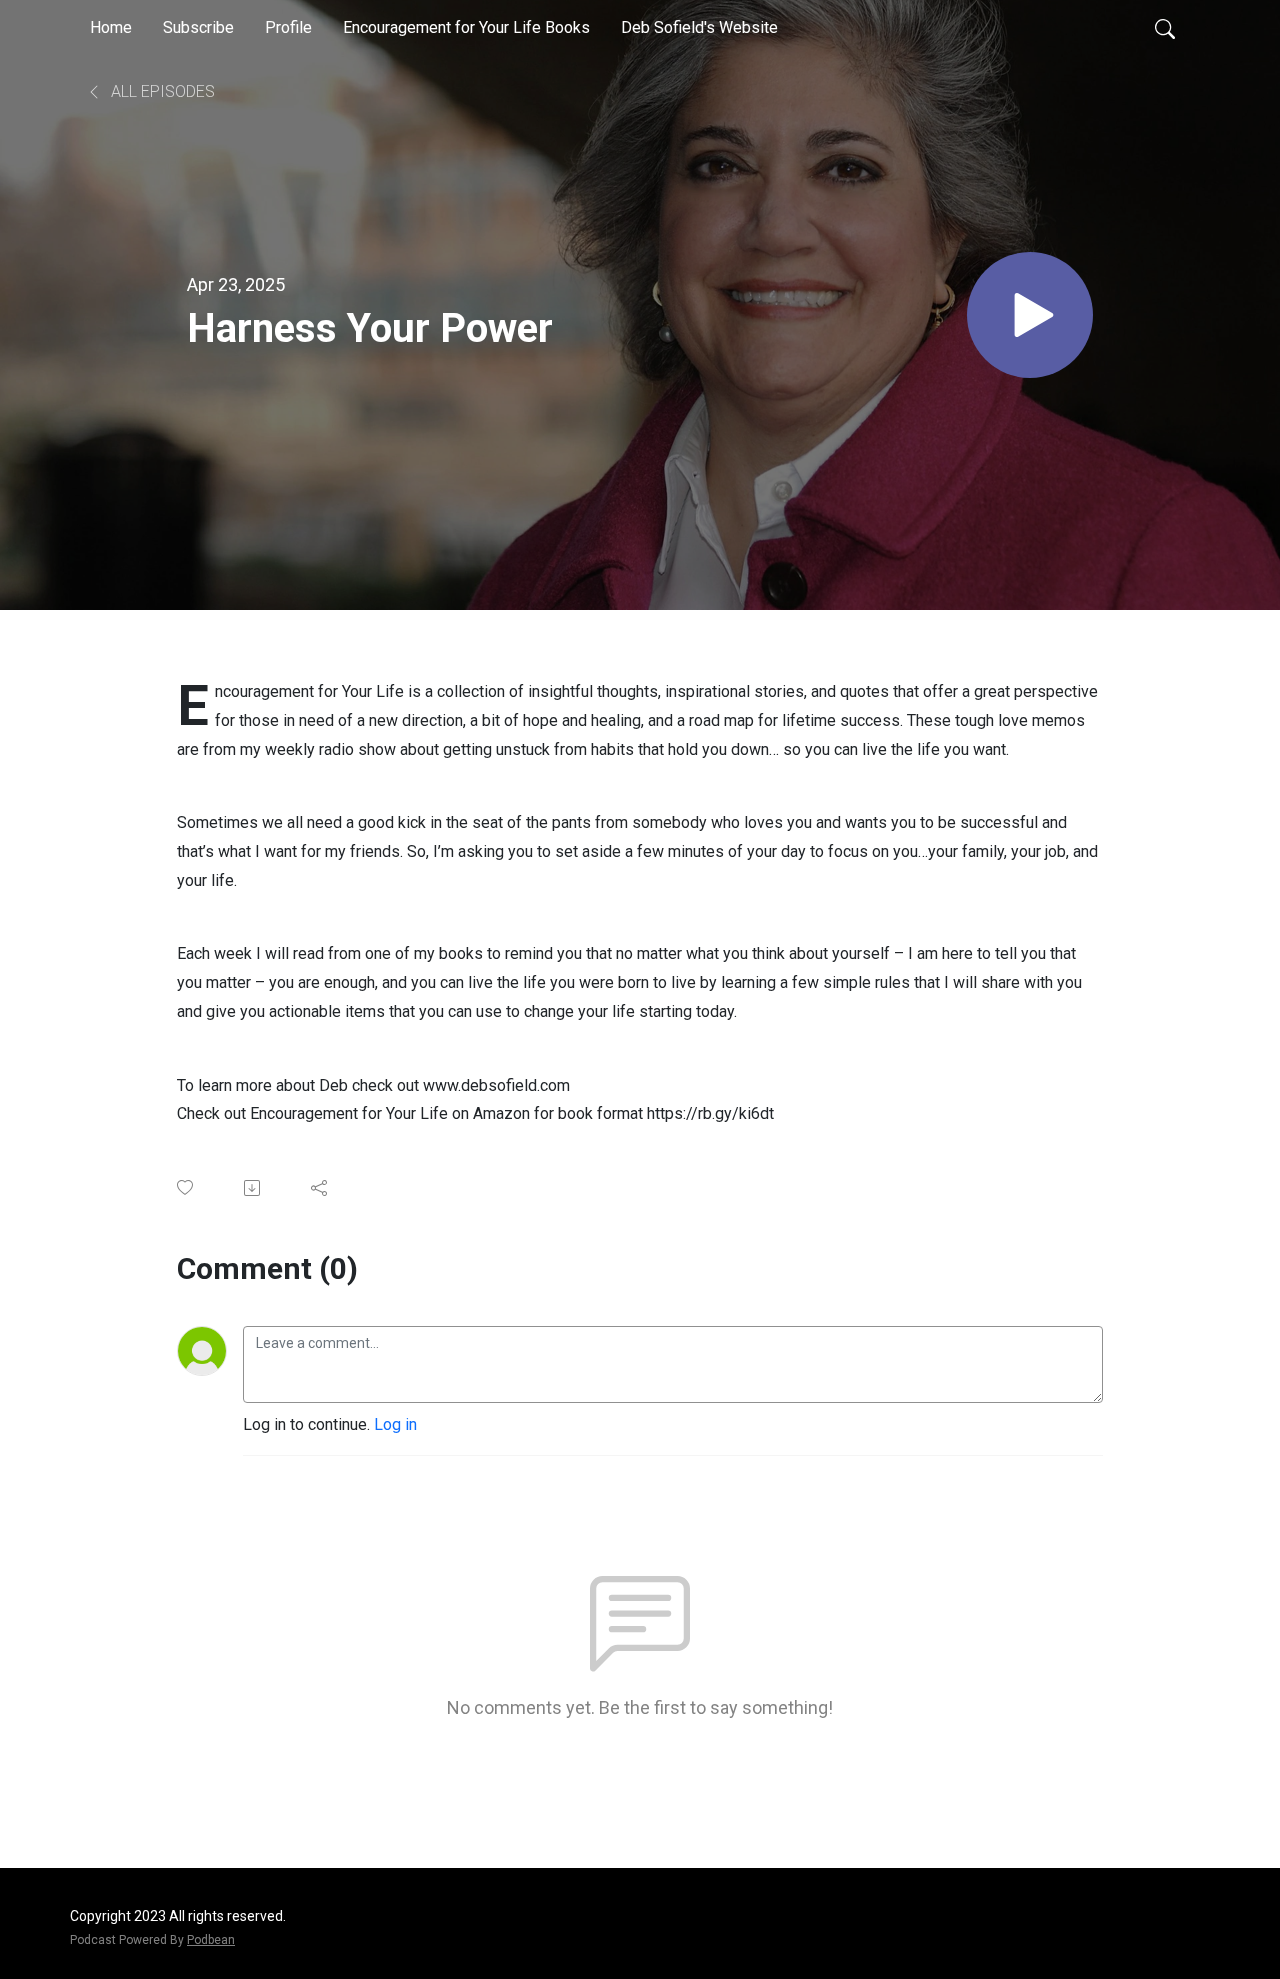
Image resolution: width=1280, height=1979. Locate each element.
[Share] (320, 1188)
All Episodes (161, 91)
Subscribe (198, 27)
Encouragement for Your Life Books (466, 27)
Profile (288, 27)
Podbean (211, 1940)
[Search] (1165, 28)
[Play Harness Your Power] (1030, 315)
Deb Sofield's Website (699, 27)
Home (111, 27)
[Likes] (186, 1187)
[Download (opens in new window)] (253, 1188)
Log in (395, 1424)
